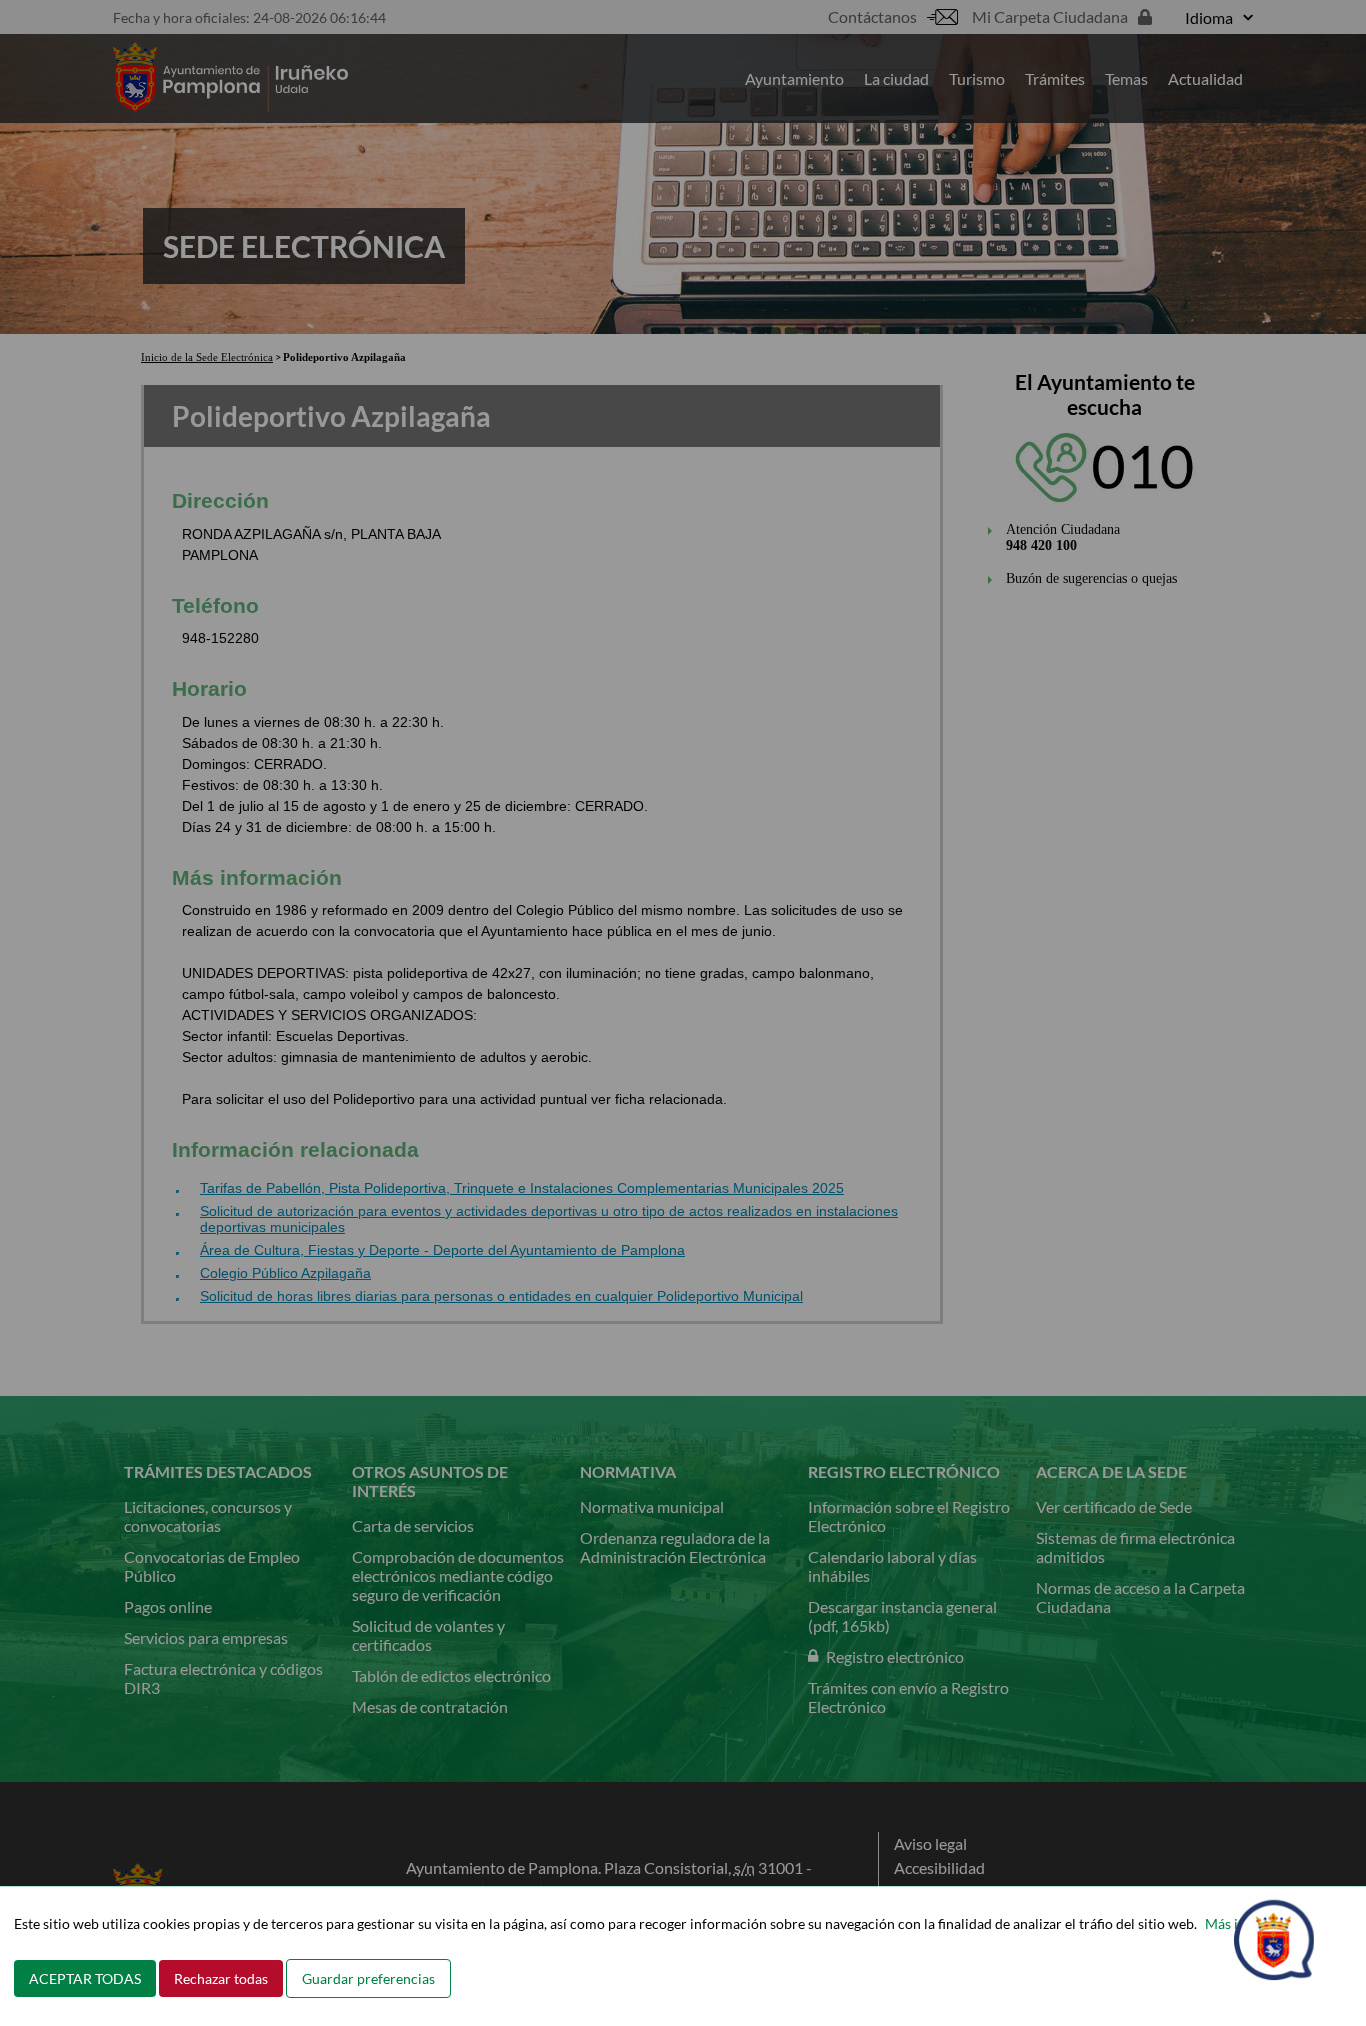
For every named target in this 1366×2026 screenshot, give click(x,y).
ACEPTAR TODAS (85, 1978)
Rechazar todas (221, 1978)
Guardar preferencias (368, 1978)
